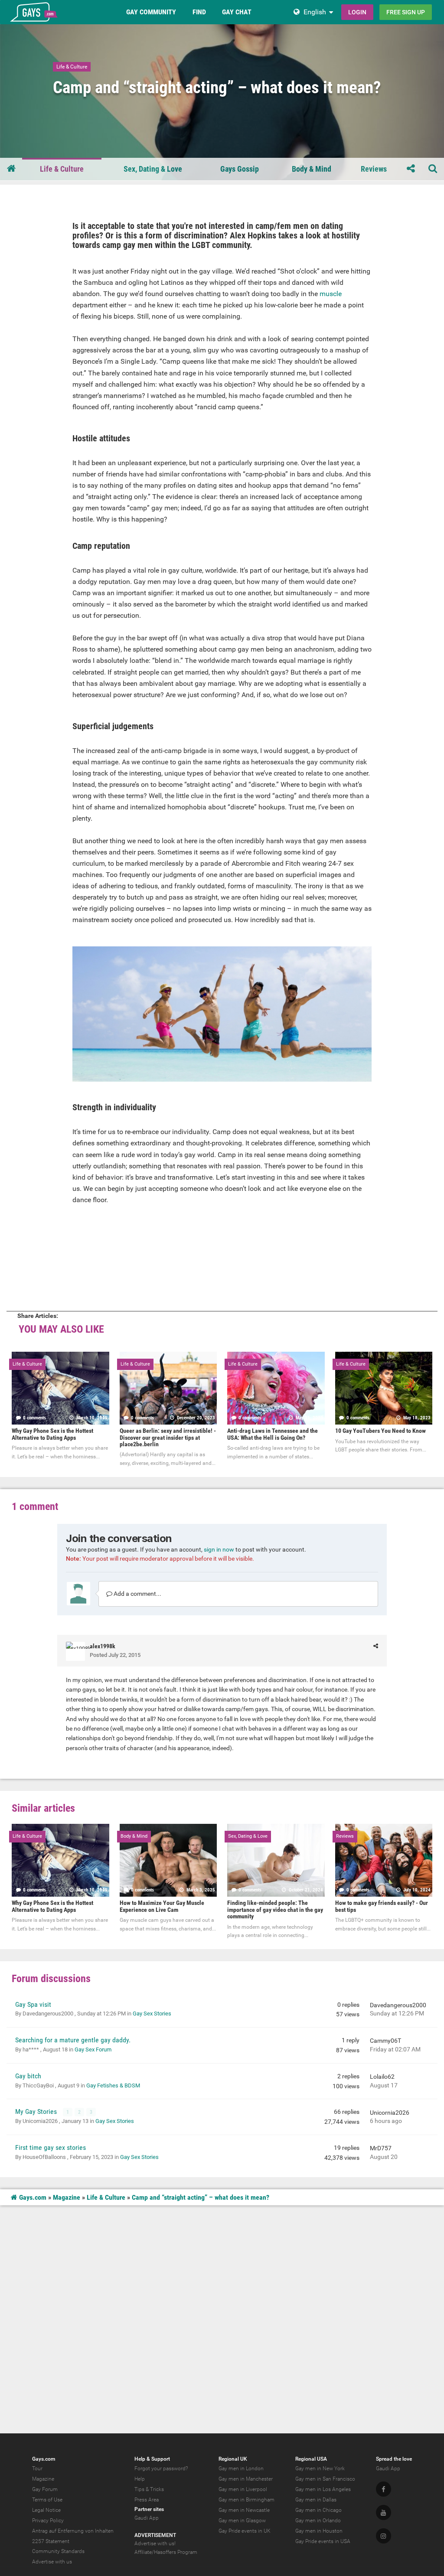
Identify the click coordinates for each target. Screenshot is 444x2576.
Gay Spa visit (33, 2004)
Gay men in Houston (319, 2531)
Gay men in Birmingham (246, 2500)
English (315, 12)
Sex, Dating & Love (153, 169)
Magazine (67, 2197)
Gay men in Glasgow (242, 2521)
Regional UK (233, 2459)
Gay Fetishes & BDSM (113, 2085)
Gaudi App (147, 2518)
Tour (37, 2468)
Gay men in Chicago (318, 2510)
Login (357, 12)
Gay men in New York (320, 2468)
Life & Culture (72, 67)
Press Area (147, 2500)
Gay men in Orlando (318, 2521)
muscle (331, 294)
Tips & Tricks (149, 2489)
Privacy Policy (48, 2521)
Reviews (374, 169)
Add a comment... (137, 1594)
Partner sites (149, 2509)
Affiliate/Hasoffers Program (166, 2552)
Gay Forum (45, 2489)
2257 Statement (51, 2541)
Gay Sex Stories (152, 2014)
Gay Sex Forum (93, 2049)
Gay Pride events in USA (323, 2541)
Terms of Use (47, 2500)
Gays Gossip (240, 169)
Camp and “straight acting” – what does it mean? (201, 2197)
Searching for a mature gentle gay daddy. (73, 2040)
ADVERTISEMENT (155, 2535)
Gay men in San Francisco (325, 2479)
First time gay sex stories (51, 2147)
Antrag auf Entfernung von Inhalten (73, 2531)
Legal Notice (46, 2510)
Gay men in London (241, 2468)
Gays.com (32, 2197)
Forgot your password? (161, 2468)
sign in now (219, 1549)
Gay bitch (28, 2076)
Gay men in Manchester (246, 2479)
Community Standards (58, 2551)
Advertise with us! (155, 2543)
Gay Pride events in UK (245, 2531)
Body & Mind (312, 169)
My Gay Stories (37, 2111)
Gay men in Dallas (316, 2500)
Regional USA (311, 2459)
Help (140, 2479)
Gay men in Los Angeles (323, 2489)
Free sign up (406, 12)
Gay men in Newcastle (244, 2510)
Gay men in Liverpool (243, 2489)
